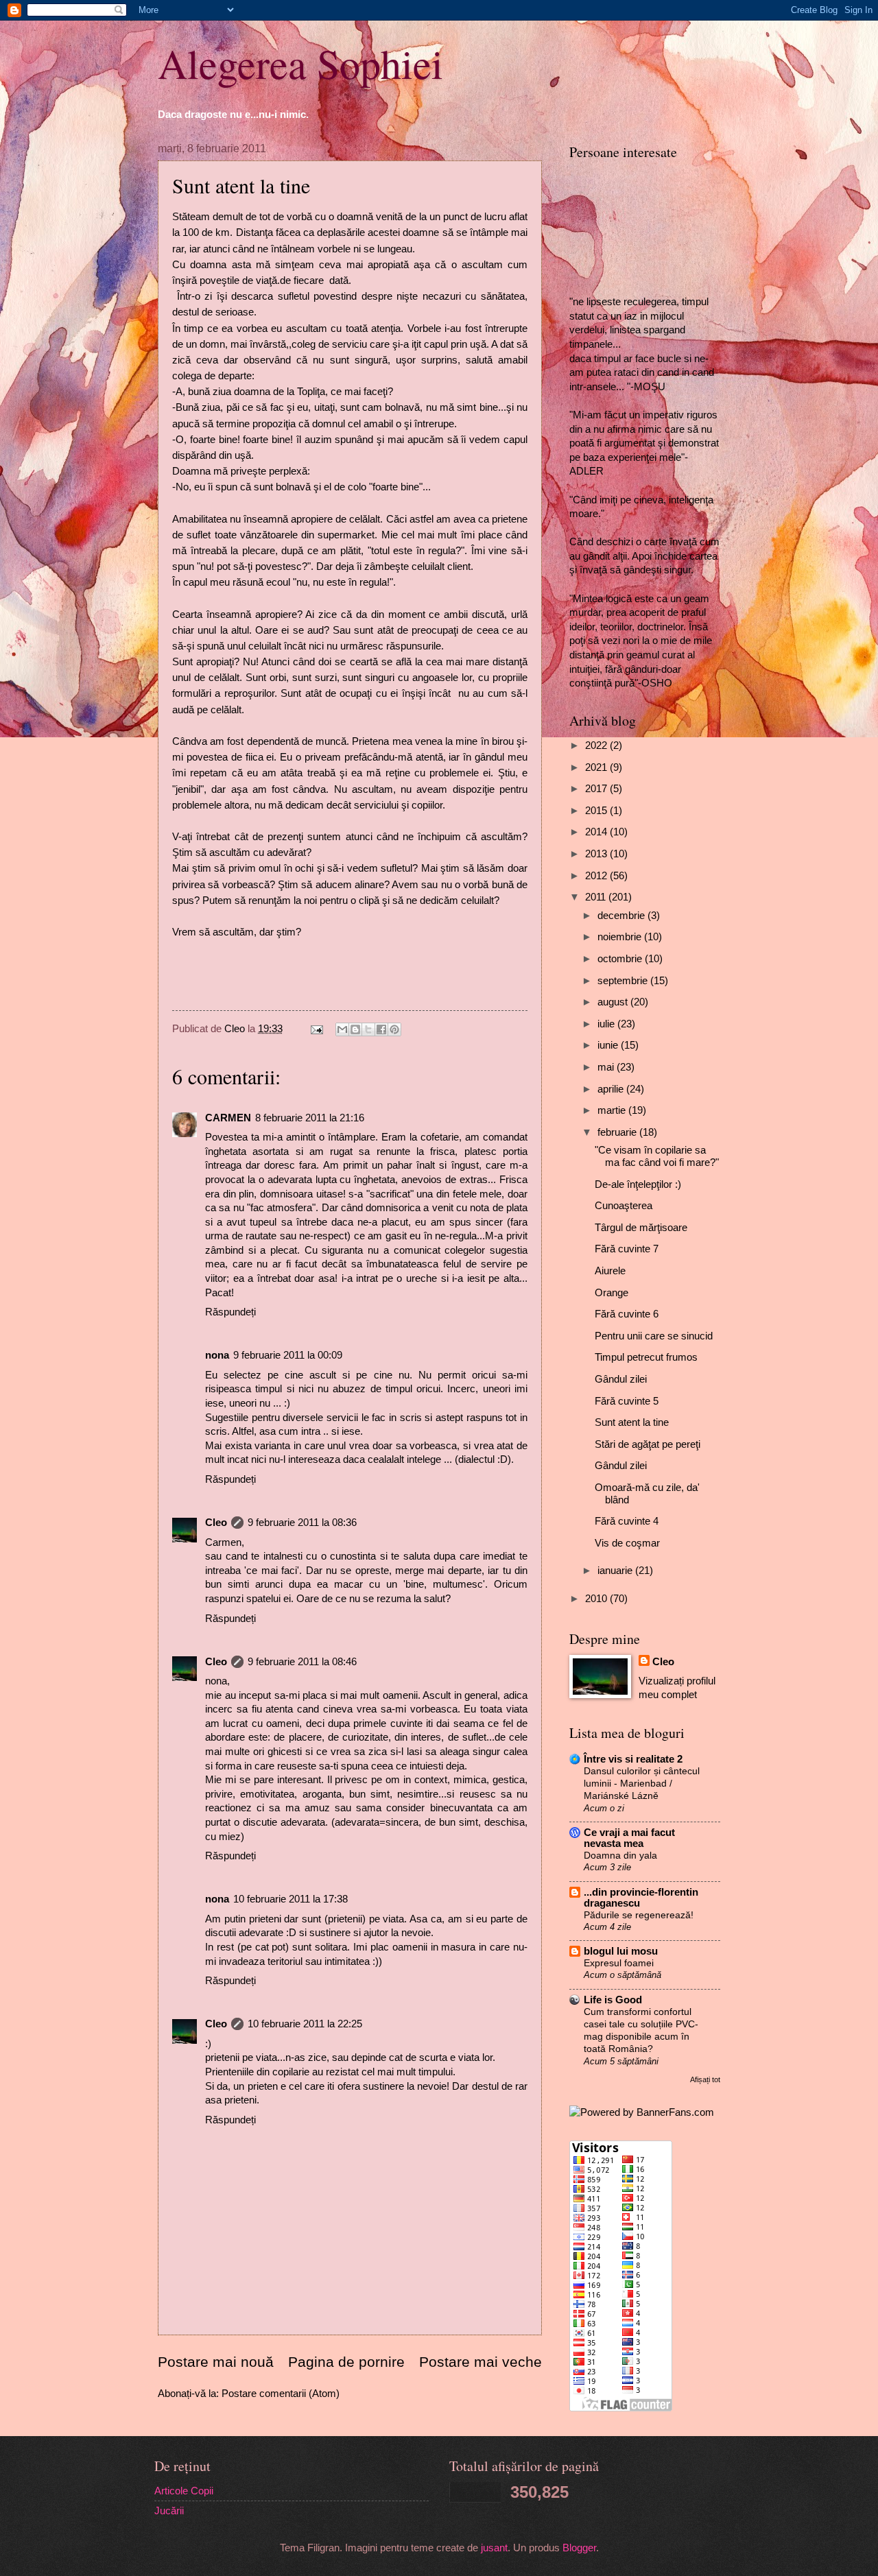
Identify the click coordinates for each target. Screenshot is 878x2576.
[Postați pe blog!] (355, 1029)
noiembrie (621, 937)
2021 (597, 767)
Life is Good (613, 2000)
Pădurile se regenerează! (639, 1915)
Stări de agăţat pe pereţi (648, 1444)
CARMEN (228, 1118)
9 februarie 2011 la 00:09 (288, 1355)
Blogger (579, 2548)
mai (607, 1067)
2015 (597, 811)
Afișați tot (705, 2079)
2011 (597, 897)
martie (613, 1110)
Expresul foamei (619, 1963)
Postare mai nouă (216, 2362)
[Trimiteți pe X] (368, 1029)
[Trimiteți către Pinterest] (394, 1029)
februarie (618, 1132)
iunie (609, 1045)
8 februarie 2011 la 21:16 (310, 1118)
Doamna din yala (620, 1855)
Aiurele (610, 1271)
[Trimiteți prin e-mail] (342, 1029)
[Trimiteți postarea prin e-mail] (315, 1029)
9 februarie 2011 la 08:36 (302, 1523)
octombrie (621, 959)
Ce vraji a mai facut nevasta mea (629, 1838)
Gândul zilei (621, 1379)
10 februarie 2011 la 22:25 (305, 2024)
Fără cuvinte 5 (627, 1401)
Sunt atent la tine (632, 1422)
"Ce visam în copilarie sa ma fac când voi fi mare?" (657, 1156)
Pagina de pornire (346, 2362)
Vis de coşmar (627, 1543)
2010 (597, 1599)
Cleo (216, 1523)
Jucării (169, 2511)
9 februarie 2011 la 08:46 (302, 1662)
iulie (607, 1024)
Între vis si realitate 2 (633, 1759)
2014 (597, 832)
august (614, 1002)
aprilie (612, 1089)
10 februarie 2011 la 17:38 (290, 1899)
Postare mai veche (480, 2362)
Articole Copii (184, 2491)
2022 (597, 746)
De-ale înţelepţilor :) (638, 1184)
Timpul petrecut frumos (646, 1357)
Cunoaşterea (624, 1206)
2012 (597, 876)
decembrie (622, 916)
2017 (597, 789)
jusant (494, 2548)
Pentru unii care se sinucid (654, 1336)
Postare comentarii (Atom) (281, 2394)
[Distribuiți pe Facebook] (381, 1029)
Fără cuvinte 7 (627, 1249)
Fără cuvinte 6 (627, 1314)
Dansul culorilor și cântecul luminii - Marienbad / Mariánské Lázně (642, 1783)
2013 (597, 854)
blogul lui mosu (621, 1951)
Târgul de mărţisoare (641, 1228)
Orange (612, 1293)
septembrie (624, 981)
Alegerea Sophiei (300, 63)
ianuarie (616, 1571)
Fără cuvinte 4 (627, 1521)
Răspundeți (230, 1312)
